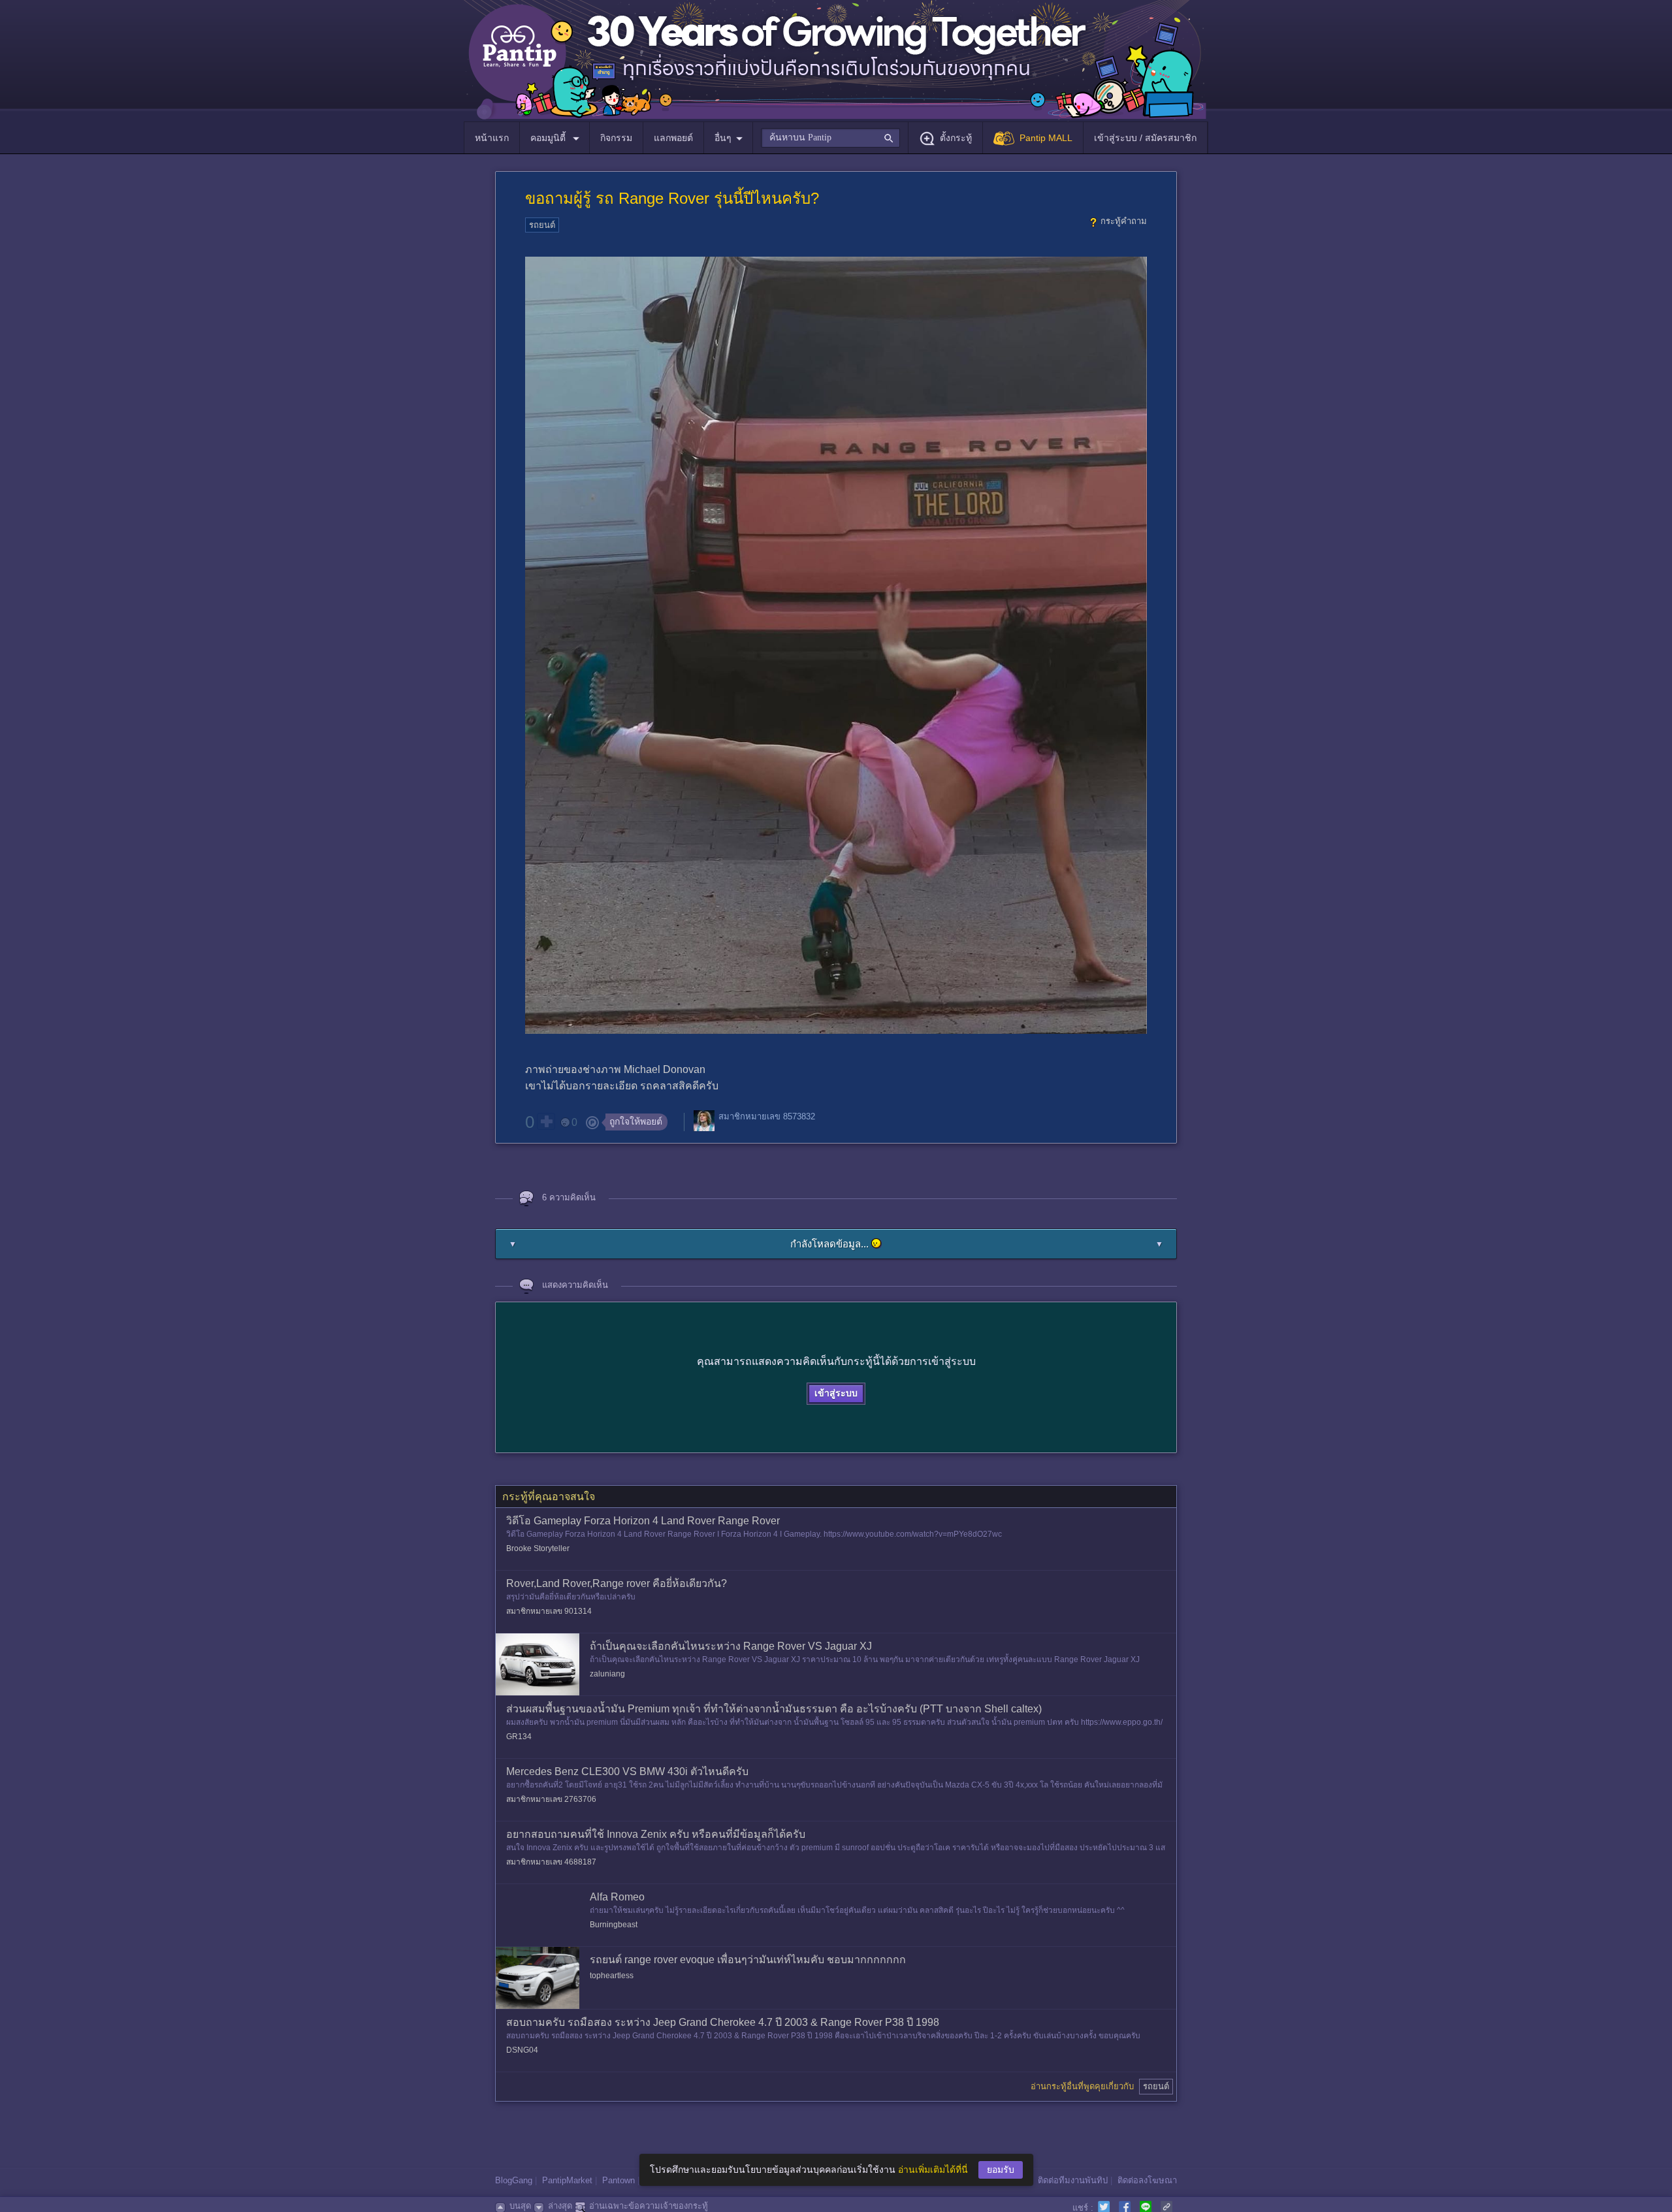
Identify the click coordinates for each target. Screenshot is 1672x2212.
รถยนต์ (542, 225)
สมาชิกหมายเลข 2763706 (551, 1799)
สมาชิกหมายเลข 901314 (549, 1611)
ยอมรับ (1001, 2170)
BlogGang (514, 2180)
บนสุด (520, 2206)
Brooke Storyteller (538, 1548)
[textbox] (830, 138)
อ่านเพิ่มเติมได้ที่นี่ (933, 2170)
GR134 (519, 1737)
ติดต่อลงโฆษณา (1147, 2180)
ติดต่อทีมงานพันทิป (1073, 2180)
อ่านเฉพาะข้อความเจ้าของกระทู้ (649, 2206)
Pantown (619, 2180)
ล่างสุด (560, 2206)
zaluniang (607, 1674)
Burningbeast (614, 1925)
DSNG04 (522, 2050)
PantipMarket (567, 2180)
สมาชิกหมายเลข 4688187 (551, 1862)
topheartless (612, 1976)
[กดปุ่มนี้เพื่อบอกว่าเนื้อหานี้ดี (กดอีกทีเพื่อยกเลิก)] (546, 1121)
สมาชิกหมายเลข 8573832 (767, 1116)
